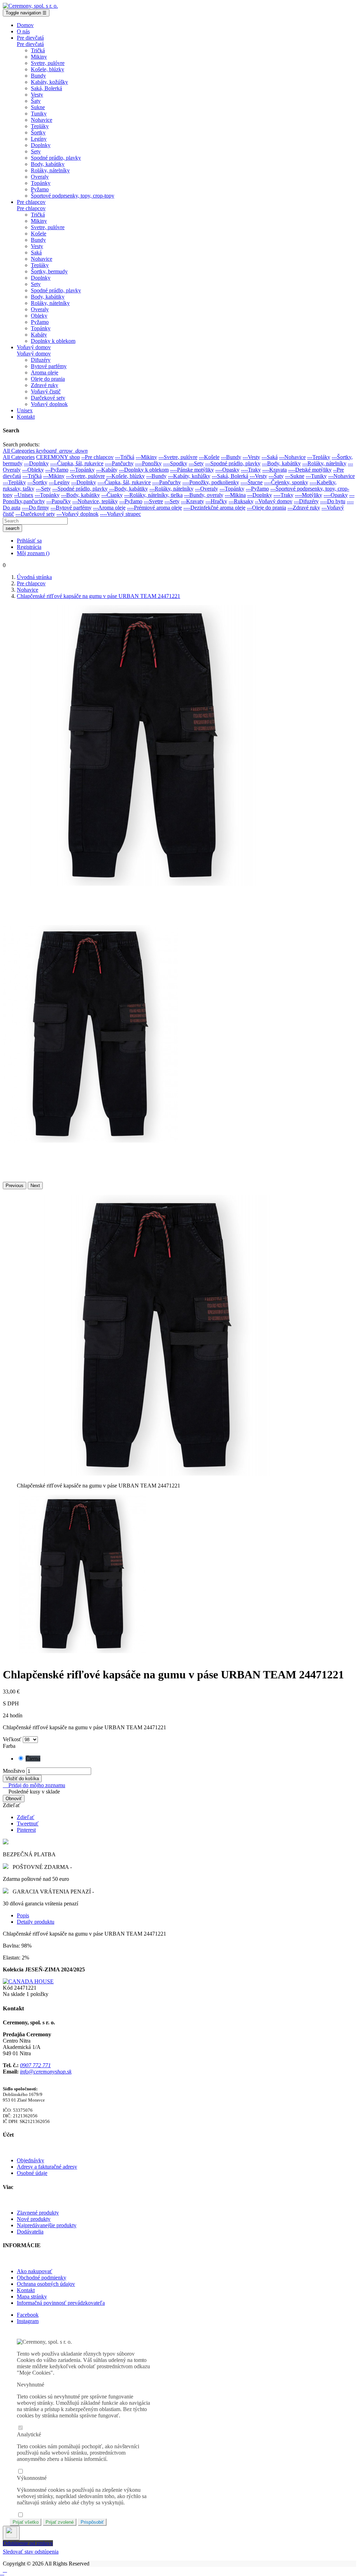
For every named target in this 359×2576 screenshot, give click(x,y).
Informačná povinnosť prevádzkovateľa (61, 2303)
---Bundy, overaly (204, 495)
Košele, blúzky (48, 69)
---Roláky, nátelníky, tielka (153, 495)
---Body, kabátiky (281, 463)
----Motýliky (309, 495)
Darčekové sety (48, 398)
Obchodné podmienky (42, 2278)
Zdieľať (26, 1817)
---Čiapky (112, 495)
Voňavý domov (34, 354)
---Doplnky (36, 463)
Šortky (38, 132)
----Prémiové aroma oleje (154, 508)
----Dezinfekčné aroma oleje (214, 508)
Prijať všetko (26, 2522)
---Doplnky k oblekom (144, 470)
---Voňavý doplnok (77, 514)
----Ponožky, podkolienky (211, 482)
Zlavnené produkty (38, 2213)
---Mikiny (146, 457)
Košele (39, 234)
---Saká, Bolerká (230, 476)
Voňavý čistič (46, 391)
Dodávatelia (30, 2232)
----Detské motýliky (310, 470)
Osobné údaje (32, 2173)
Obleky (39, 316)
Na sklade (14, 1994)
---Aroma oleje (109, 508)
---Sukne (295, 476)
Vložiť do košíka (22, 1779)
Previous (15, 1186)
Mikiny (39, 57)
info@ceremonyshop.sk (46, 2072)
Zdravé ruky (45, 385)
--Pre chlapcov (97, 457)
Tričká (38, 50)
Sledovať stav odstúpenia (31, 2552)
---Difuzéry (306, 501)
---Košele (209, 457)
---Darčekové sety (35, 514)
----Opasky (227, 470)
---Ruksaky (241, 501)
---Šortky (37, 482)
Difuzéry (41, 360)
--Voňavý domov (274, 501)
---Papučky (59, 501)
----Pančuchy (119, 463)
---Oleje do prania (266, 508)
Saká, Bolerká (46, 88)
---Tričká (125, 457)
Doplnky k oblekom (53, 341)
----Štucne (252, 482)
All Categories (19, 457)
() (33, 553)
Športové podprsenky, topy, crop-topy (73, 196)
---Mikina (235, 495)
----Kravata (275, 470)
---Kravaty (192, 501)
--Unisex (24, 495)
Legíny (39, 139)
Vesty (37, 95)
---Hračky (216, 501)
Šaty (36, 101)
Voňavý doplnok (49, 404)
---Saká (270, 457)
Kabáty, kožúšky (49, 82)
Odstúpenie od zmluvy (28, 2543)
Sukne (38, 107)
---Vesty (251, 457)
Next (35, 1186)
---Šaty (276, 476)
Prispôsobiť (92, 2522)
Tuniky (39, 114)
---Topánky (82, 470)
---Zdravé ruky (304, 508)
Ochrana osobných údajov (46, 2284)
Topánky (41, 183)
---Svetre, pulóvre (178, 457)
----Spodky (175, 463)
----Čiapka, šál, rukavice (77, 463)
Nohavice (42, 120)
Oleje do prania (48, 379)
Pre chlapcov (31, 208)
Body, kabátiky (48, 164)
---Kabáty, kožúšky (189, 476)
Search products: (21, 444)
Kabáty (39, 335)
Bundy (38, 76)
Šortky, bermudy (49, 271)
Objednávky (31, 2160)
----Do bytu (333, 501)
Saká (36, 252)
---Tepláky (319, 457)
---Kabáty (107, 470)
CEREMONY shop (58, 457)
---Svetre (153, 501)
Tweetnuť (28, 1823)
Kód (8, 1988)
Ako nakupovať (35, 2271)
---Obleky (33, 470)
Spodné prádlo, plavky (56, 158)
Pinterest (26, 1830)
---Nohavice (292, 457)
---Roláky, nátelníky (324, 463)
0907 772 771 (35, 2065)
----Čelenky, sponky (286, 482)
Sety (36, 151)
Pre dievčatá (30, 44)
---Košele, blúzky (126, 476)
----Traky (251, 470)
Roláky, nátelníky (50, 170)
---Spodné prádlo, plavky (233, 463)
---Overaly (206, 489)
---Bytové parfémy (71, 508)
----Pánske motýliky (192, 470)
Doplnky (41, 145)
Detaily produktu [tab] (36, 1922)
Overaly (40, 177)
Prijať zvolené (60, 2522)
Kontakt (26, 2290)
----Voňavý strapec (120, 514)
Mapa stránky (32, 2297)
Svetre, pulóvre (48, 63)
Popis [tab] (23, 1915)
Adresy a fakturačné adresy (47, 2167)
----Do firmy (35, 508)
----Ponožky (148, 463)
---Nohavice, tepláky (95, 501)
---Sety (196, 463)
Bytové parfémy (49, 366)
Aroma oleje (45, 372)
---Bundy (231, 457)
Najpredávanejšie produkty (47, 2225)
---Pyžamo (57, 470)
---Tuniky (316, 476)
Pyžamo (40, 189)
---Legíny (59, 482)
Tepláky (40, 126)
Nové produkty (34, 2219)
